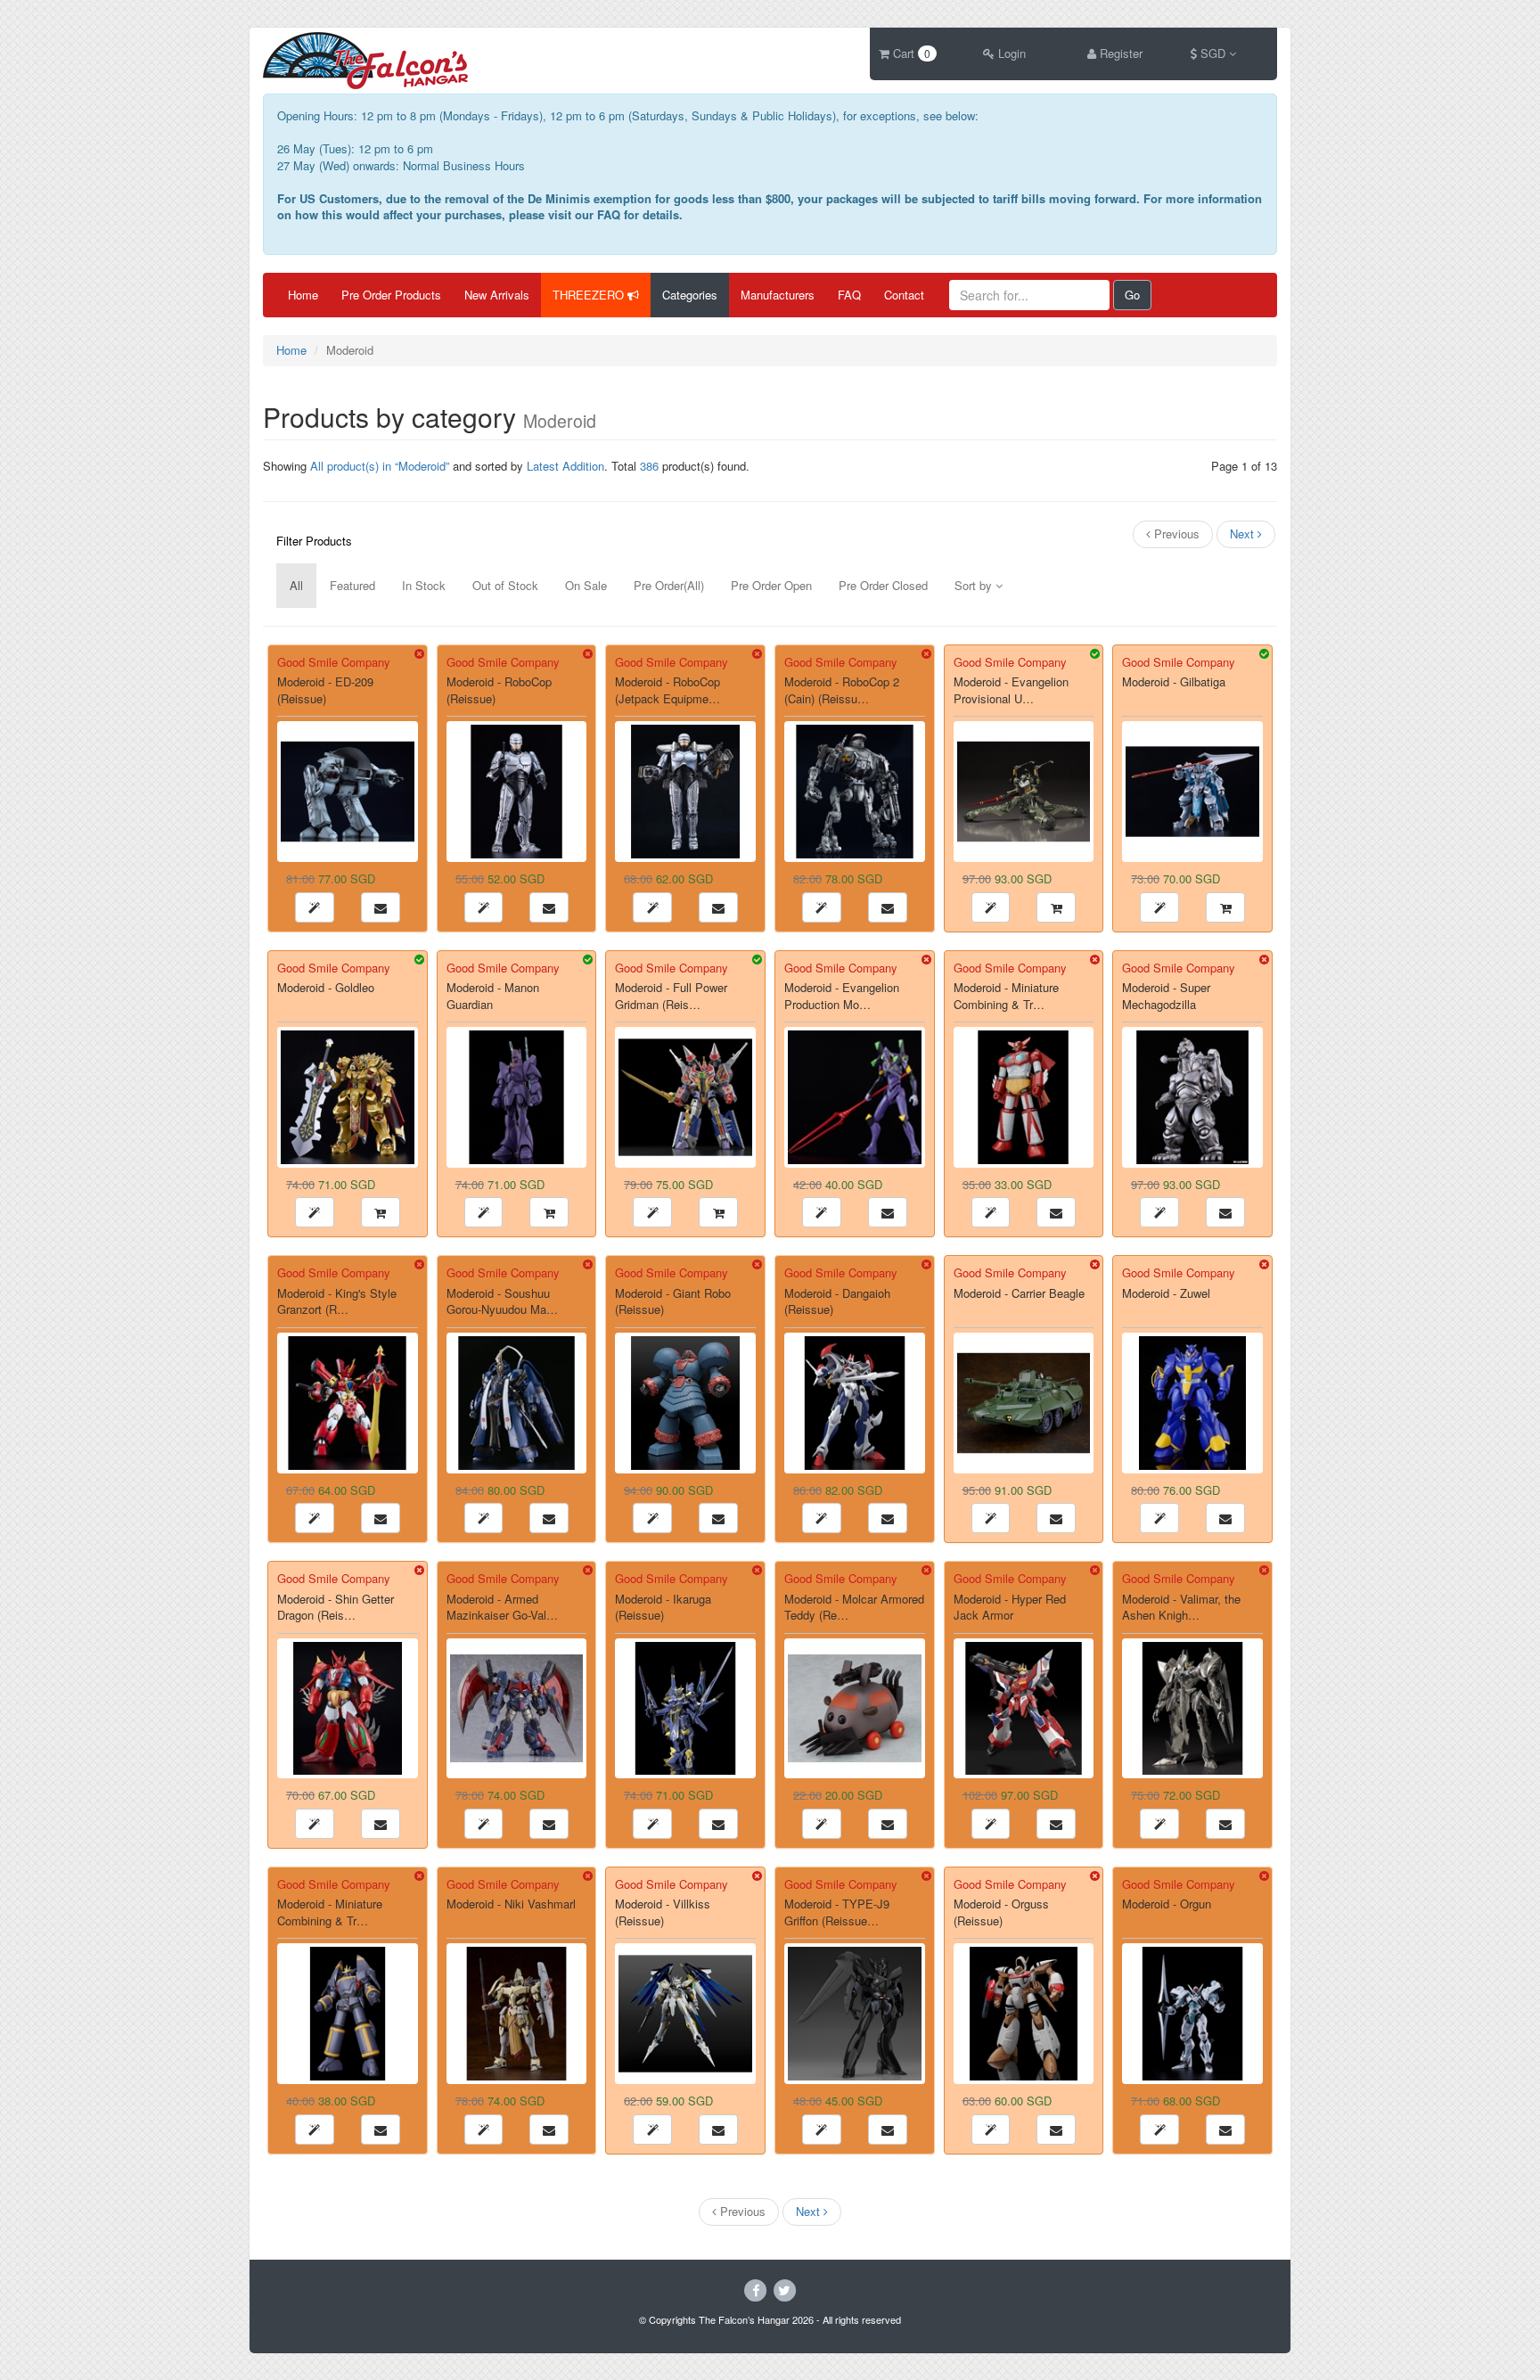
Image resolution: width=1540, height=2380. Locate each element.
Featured (352, 585)
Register (1119, 53)
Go (1132, 295)
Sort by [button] (975, 585)
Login (1010, 53)
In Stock (424, 585)
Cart (910, 53)
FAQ (849, 295)
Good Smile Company (334, 662)
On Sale (586, 585)
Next (1244, 533)
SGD (1213, 53)
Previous (1175, 533)
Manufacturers (778, 295)
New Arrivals (497, 295)
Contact (904, 295)
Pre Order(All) (669, 585)
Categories (690, 295)
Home (303, 295)
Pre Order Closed (883, 585)
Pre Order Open (771, 585)
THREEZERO (590, 295)
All (296, 585)
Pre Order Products (391, 295)
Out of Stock (505, 585)
